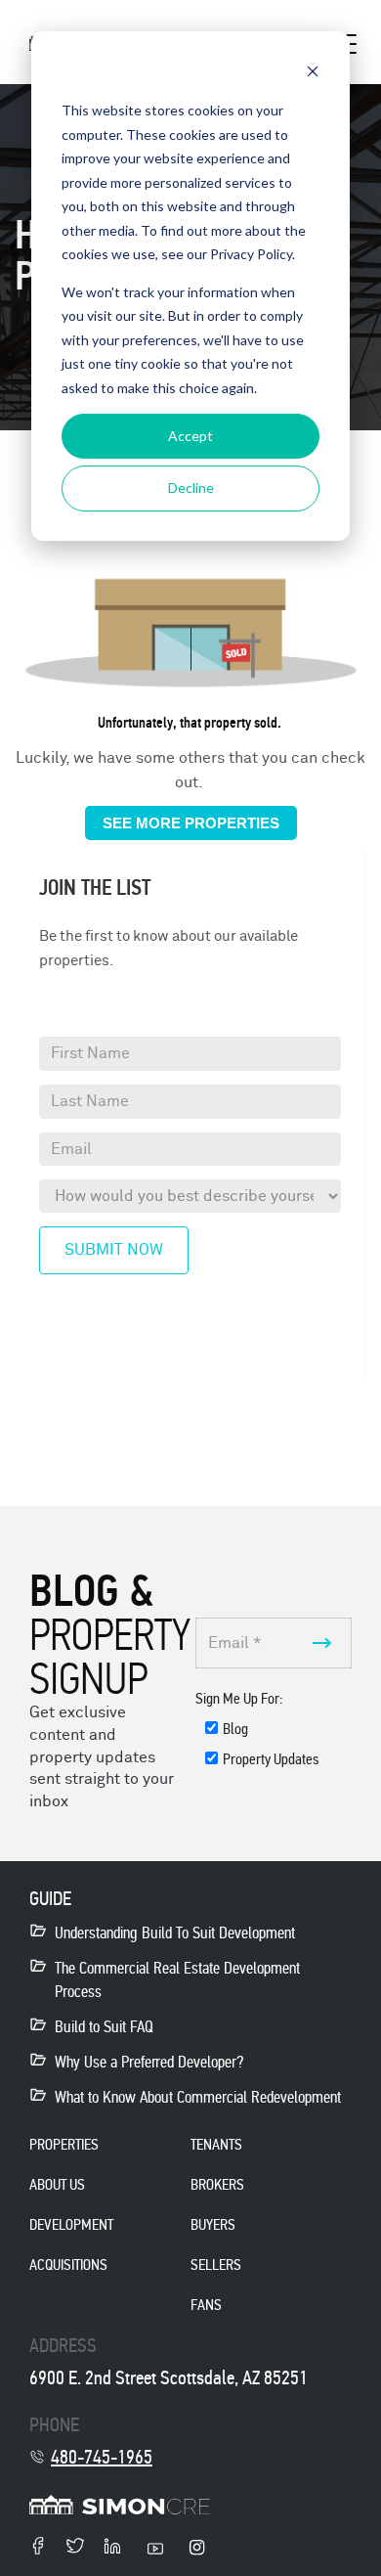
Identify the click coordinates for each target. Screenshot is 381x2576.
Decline (191, 488)
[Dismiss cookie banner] (313, 74)
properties (64, 2144)
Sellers (216, 2265)
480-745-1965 (102, 2457)
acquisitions (68, 2265)
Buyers (213, 2224)
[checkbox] (274, 1748)
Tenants (216, 2144)
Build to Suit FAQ (104, 2027)
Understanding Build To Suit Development (175, 1933)
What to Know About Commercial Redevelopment (198, 2097)
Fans (206, 2305)
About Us (57, 2184)
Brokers (217, 2184)
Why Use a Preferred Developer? (149, 2062)
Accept (190, 436)
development (71, 2224)
